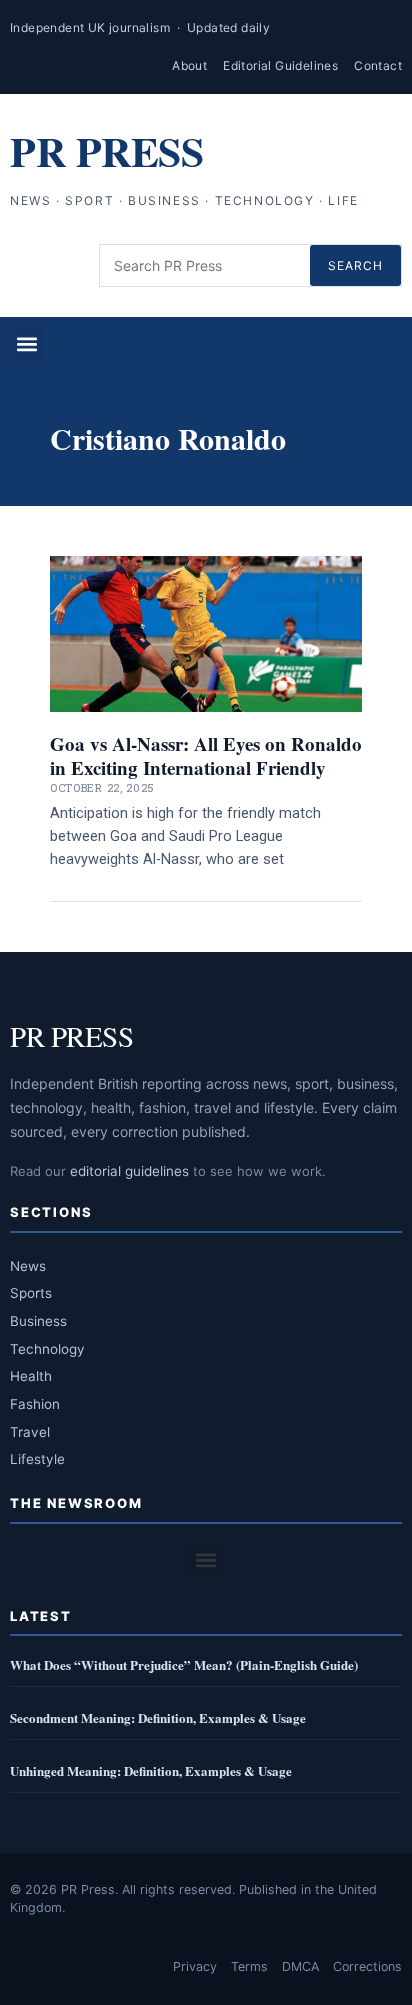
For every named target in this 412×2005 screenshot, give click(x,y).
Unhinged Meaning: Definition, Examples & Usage (151, 1770)
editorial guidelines (129, 1171)
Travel (30, 1432)
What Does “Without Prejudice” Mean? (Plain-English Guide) (184, 1664)
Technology (47, 1349)
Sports (31, 1293)
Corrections (367, 1966)
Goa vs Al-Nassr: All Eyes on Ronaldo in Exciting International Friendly (206, 755)
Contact (378, 65)
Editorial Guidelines (280, 65)
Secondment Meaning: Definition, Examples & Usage (158, 1717)
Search (355, 265)
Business (38, 1321)
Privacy (195, 1966)
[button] (26, 343)
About (189, 65)
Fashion (35, 1404)
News (28, 1266)
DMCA (300, 1966)
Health (31, 1376)
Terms (249, 1966)
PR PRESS (106, 150)
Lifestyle (37, 1459)
